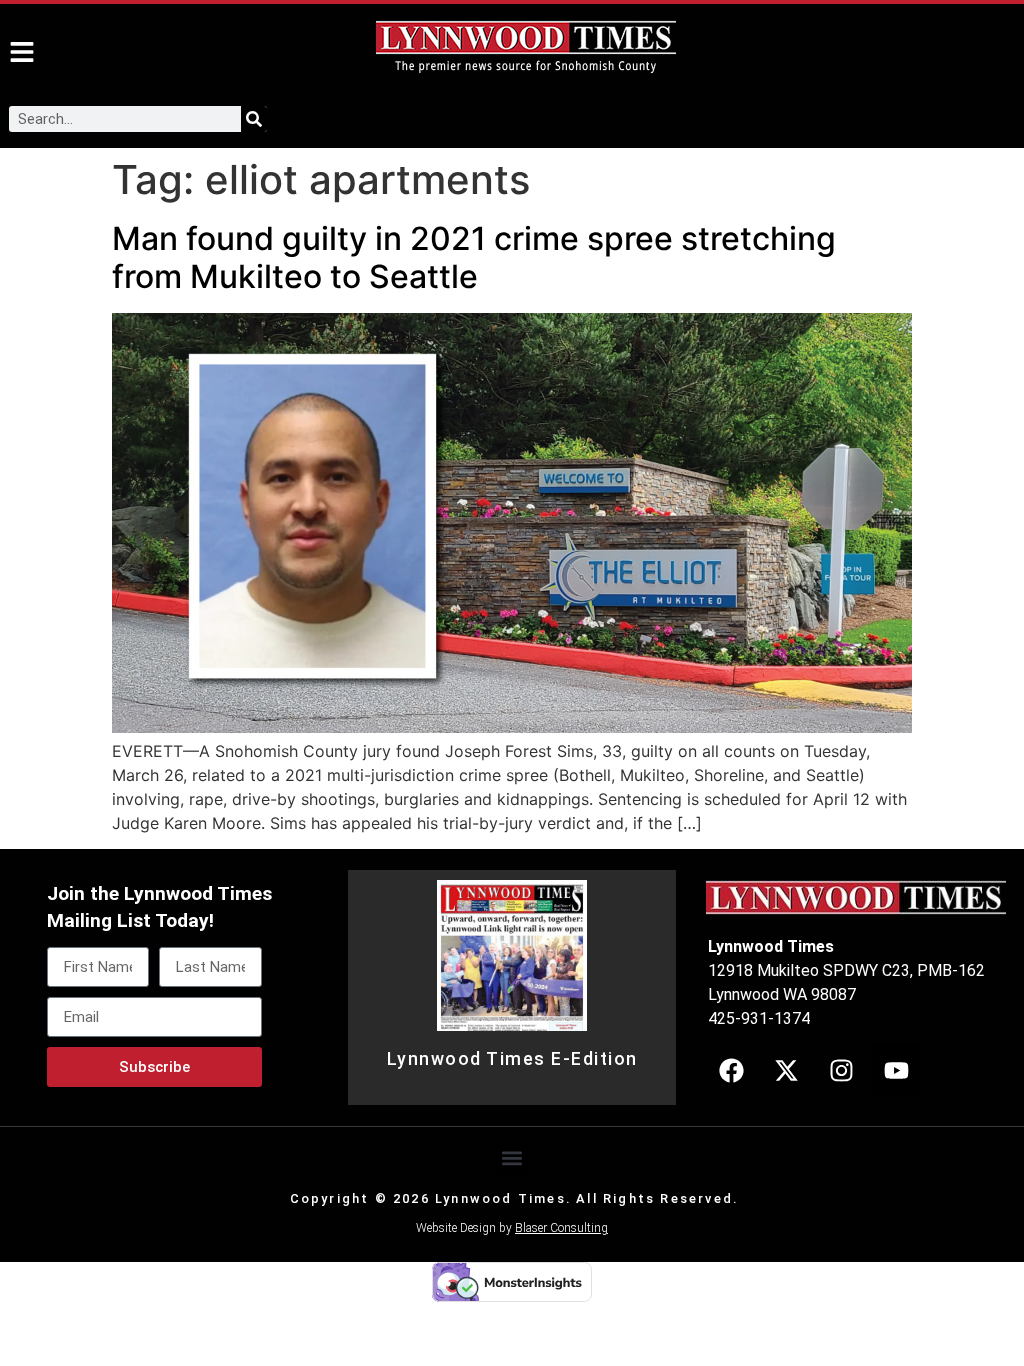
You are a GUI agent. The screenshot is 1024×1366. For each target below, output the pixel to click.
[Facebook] (731, 1070)
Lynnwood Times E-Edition (512, 1059)
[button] (512, 1158)
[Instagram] (841, 1070)
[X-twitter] (786, 1070)
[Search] (254, 119)
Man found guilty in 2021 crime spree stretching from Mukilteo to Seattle (474, 257)
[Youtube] (896, 1070)
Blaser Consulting (561, 1228)
